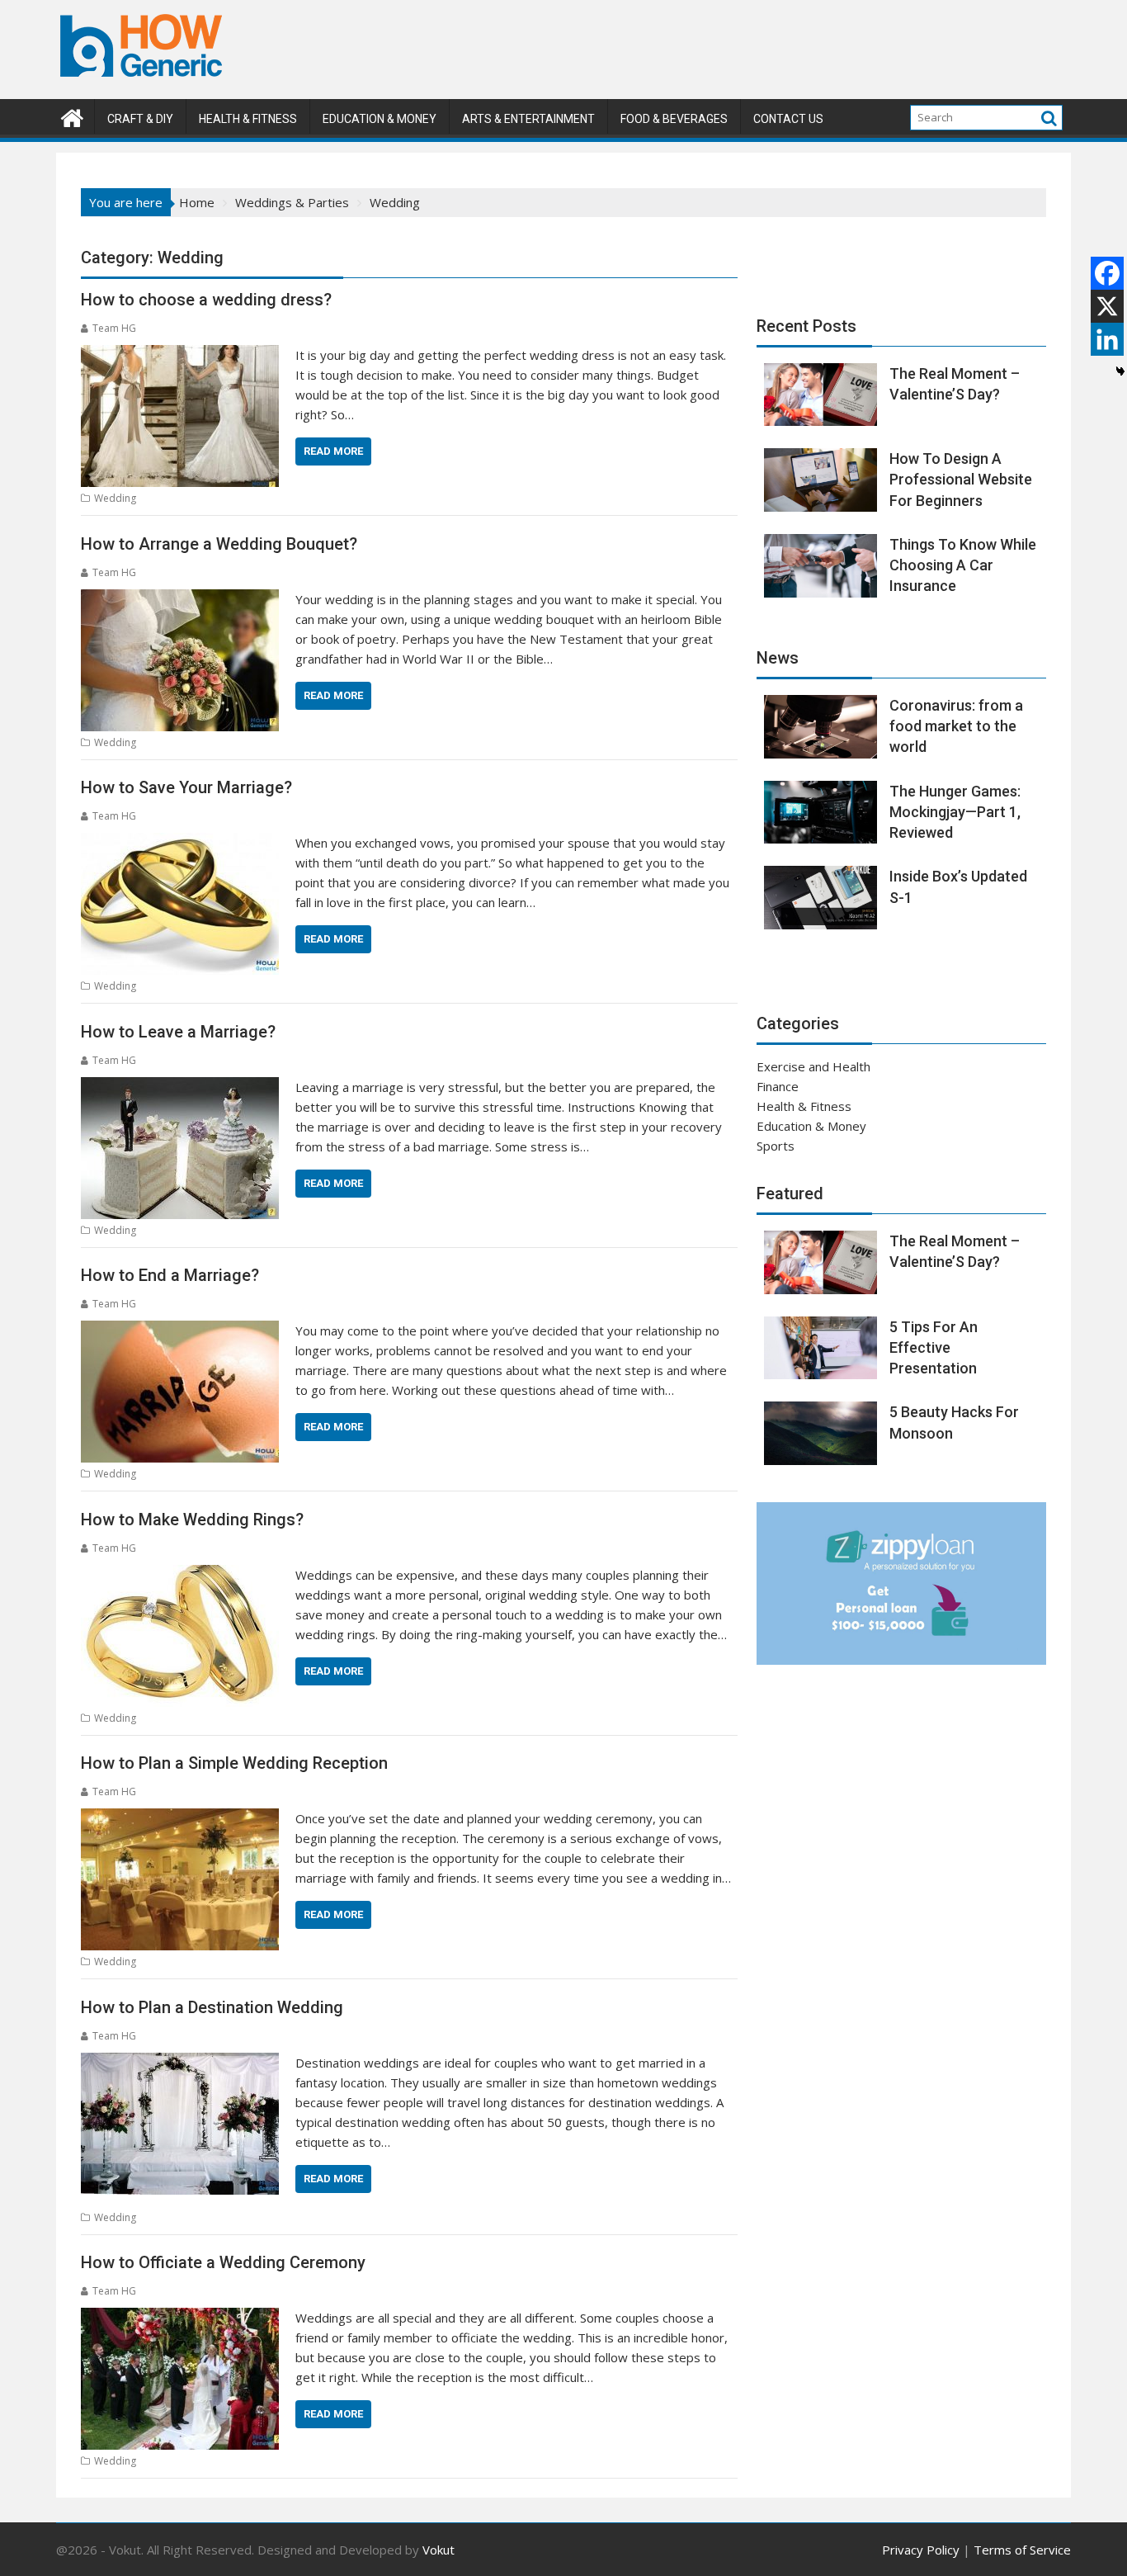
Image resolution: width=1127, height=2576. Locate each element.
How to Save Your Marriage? (186, 787)
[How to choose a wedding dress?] (180, 355)
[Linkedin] (1107, 339)
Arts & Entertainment (528, 119)
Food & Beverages (674, 119)
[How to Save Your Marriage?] (180, 843)
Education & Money (380, 119)
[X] (1107, 306)
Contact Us (788, 119)
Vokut (439, 2550)
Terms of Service (1022, 2550)
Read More (333, 451)
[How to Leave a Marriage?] (180, 1087)
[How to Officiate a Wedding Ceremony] (180, 2318)
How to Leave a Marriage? (178, 1032)
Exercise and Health (813, 1066)
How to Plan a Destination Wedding (212, 2007)
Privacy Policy (921, 2550)
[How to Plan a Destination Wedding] (180, 2063)
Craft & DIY (140, 119)
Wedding (115, 498)
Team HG (114, 328)
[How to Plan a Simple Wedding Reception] (180, 1818)
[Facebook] (1107, 273)
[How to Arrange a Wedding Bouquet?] (180, 599)
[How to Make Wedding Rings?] (180, 1575)
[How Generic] (72, 116)
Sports (776, 1146)
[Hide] (1120, 371)
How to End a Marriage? (170, 1275)
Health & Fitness (248, 119)
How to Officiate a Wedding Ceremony (223, 2262)
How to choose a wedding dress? (206, 300)
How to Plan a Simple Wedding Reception (234, 1763)
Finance (778, 1086)
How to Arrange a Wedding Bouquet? (219, 544)
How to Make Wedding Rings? (192, 1520)
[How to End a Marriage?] (180, 1331)
